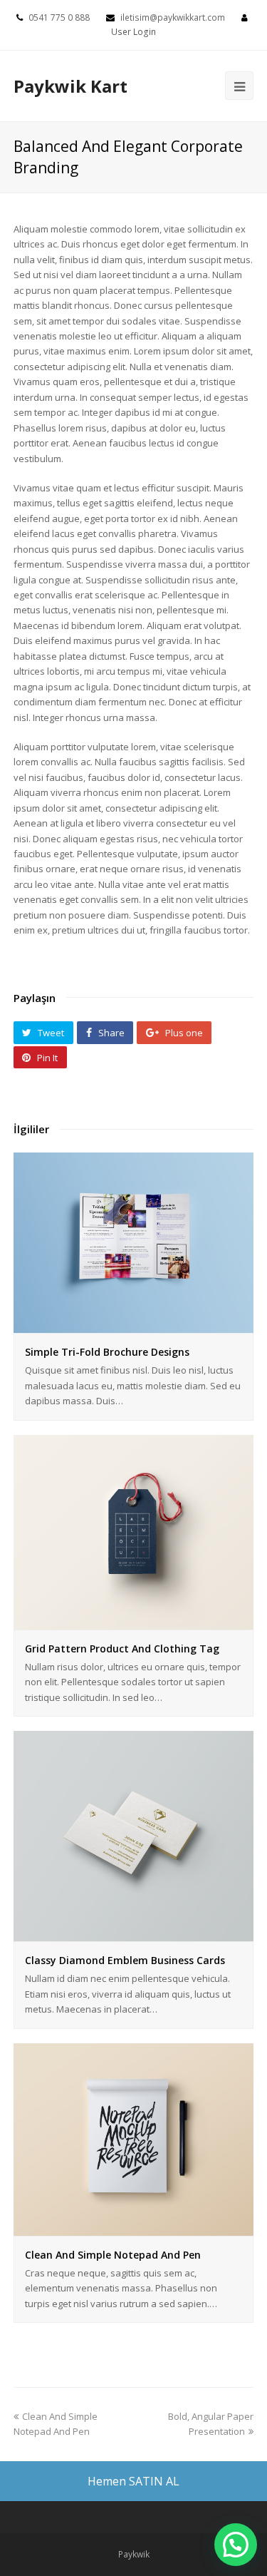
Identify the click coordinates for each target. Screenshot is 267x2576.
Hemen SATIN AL (133, 2481)
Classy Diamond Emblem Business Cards (125, 1960)
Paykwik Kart (70, 86)
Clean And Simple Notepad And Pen (113, 2255)
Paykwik (134, 2554)
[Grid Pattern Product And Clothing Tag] (134, 1621)
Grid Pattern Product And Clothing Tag (122, 1649)
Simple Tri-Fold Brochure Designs (107, 1352)
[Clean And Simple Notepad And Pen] (134, 2227)
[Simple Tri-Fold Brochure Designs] (134, 1325)
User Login (133, 32)
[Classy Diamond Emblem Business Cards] (134, 1933)
